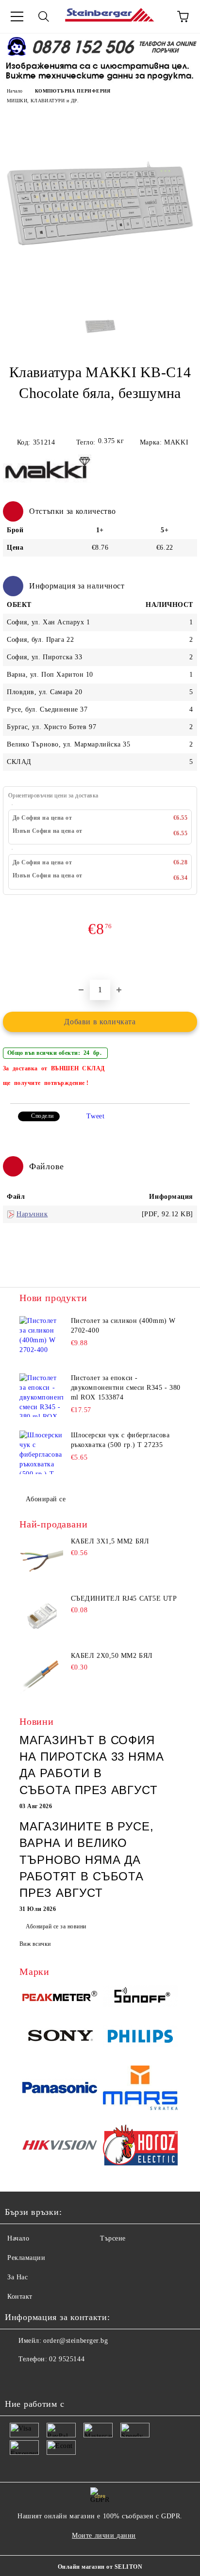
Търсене (113, 2238)
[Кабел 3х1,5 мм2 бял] (41, 1559)
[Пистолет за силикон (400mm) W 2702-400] (41, 1338)
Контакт (20, 2297)
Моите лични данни (104, 2536)
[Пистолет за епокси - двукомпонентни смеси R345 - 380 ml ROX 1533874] (41, 1395)
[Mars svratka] (140, 2089)
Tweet (95, 1116)
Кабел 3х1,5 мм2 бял (110, 1541)
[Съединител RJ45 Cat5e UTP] (41, 1617)
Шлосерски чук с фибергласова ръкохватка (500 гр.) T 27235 (120, 1440)
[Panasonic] (60, 2089)
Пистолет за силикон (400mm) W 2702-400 (123, 1326)
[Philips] (140, 2038)
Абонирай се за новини (56, 1926)
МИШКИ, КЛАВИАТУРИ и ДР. (43, 101)
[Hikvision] (60, 2147)
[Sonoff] (140, 1998)
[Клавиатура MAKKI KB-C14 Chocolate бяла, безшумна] (100, 301)
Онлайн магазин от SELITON (100, 2567)
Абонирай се (46, 1499)
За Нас (17, 2277)
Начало (15, 91)
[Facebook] (17, 2379)
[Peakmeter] (60, 1998)
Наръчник (32, 1214)
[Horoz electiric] (140, 2147)
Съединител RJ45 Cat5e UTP (124, 1598)
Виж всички (35, 1944)
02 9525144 (67, 2359)
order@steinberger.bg (75, 2341)
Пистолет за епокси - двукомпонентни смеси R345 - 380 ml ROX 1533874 (126, 1388)
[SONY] (60, 2038)
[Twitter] (39, 2379)
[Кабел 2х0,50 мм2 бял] (41, 1674)
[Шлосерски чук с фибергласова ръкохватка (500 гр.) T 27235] (41, 1452)
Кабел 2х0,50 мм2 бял (112, 1656)
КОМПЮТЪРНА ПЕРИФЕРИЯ (73, 91)
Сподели (42, 1116)
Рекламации (26, 2258)
